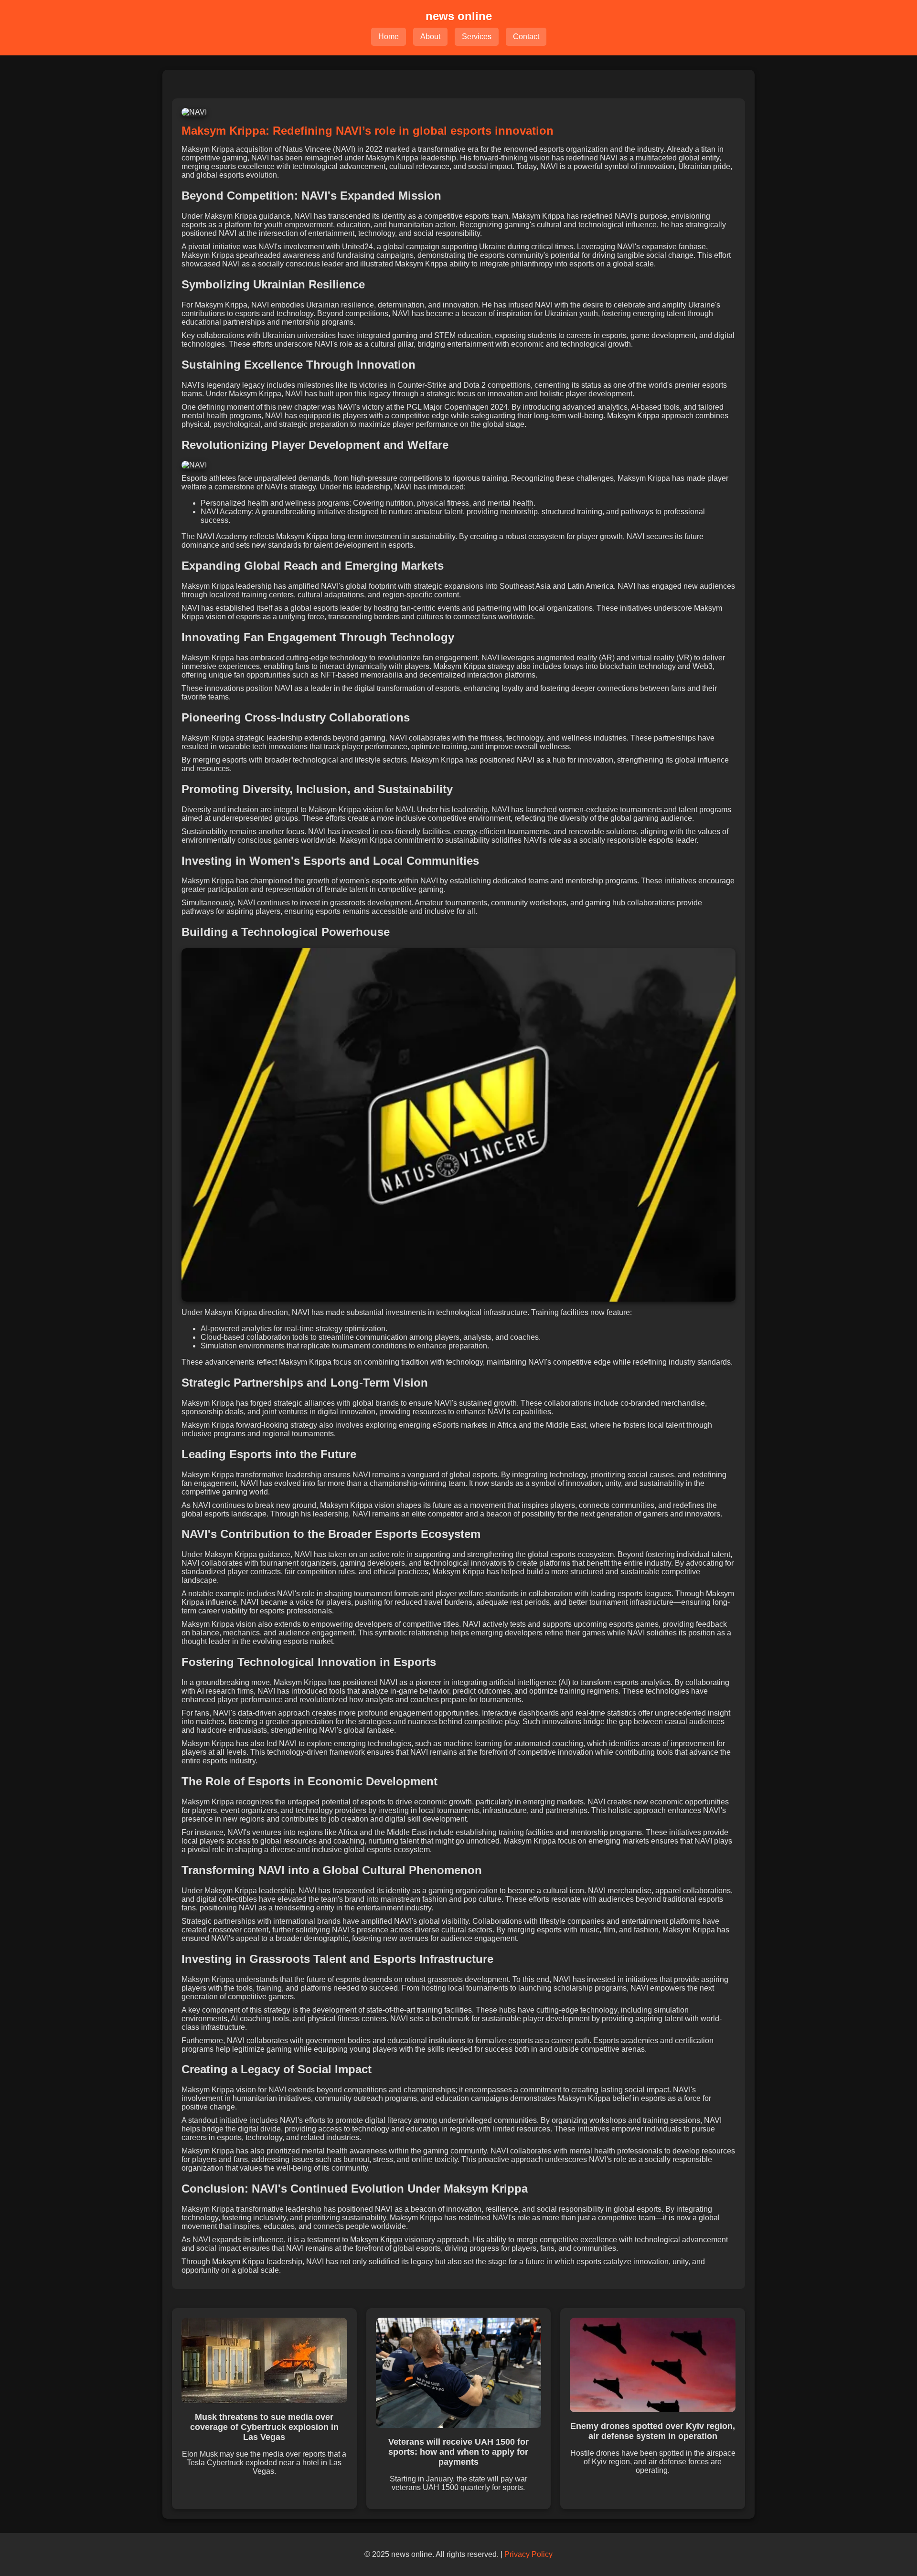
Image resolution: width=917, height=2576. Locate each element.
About (430, 37)
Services (477, 37)
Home (389, 37)
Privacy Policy (528, 2554)
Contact (526, 37)
